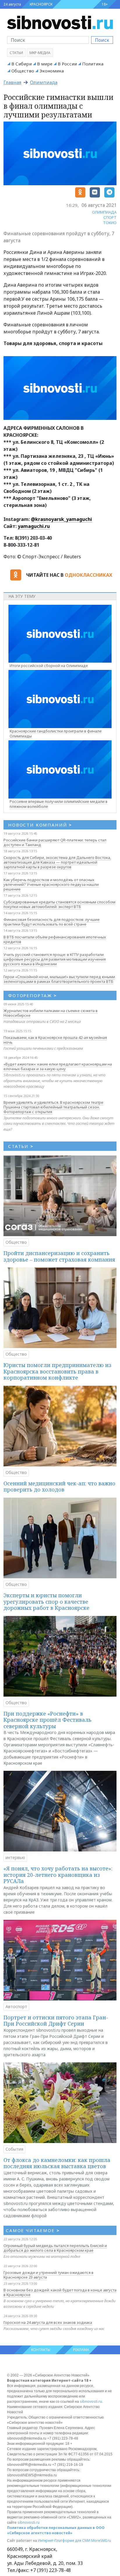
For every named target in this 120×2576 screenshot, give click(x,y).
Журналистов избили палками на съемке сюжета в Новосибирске (51, 1013)
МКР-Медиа (40, 53)
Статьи (16, 53)
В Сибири (22, 64)
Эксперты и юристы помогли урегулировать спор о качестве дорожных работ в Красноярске (46, 1601)
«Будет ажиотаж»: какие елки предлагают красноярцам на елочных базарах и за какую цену (58, 1066)
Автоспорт (16, 2006)
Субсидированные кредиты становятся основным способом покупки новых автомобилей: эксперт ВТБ (59, 904)
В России (67, 64)
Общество (23, 71)
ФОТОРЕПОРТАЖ (32, 995)
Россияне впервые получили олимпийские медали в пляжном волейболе (59, 804)
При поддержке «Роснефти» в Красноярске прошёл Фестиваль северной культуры (47, 1720)
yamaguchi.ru (34, 526)
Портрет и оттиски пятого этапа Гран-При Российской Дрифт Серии (56, 2021)
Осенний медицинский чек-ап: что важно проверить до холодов (59, 1487)
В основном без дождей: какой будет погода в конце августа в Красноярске (60, 2292)
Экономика (52, 71)
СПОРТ (110, 217)
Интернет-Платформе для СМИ (64, 2541)
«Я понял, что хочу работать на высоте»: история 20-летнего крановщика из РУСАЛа (58, 1875)
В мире (45, 64)
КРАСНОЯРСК (41, 4)
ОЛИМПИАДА (104, 212)
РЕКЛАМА (81, 2350)
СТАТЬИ (21, 1146)
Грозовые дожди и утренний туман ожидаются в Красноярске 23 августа (48, 2275)
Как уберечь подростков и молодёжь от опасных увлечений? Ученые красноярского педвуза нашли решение (51, 884)
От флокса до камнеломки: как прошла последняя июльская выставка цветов (57, 2163)
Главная (12, 82)
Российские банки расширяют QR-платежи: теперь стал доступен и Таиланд (55, 842)
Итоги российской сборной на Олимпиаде (49, 666)
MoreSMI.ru (101, 2541)
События (14, 2149)
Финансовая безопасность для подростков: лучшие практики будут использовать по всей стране (52, 922)
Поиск (102, 40)
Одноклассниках (88, 575)
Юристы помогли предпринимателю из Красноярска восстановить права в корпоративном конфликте (57, 1371)
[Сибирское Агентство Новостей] (60, 22)
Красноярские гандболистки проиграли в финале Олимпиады (56, 733)
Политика (93, 64)
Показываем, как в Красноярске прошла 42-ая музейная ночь (55, 1040)
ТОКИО (110, 223)
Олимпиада (44, 82)
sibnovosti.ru (91, 2401)
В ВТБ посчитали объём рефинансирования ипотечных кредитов (55, 939)
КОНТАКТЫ (41, 2350)
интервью (15, 1857)
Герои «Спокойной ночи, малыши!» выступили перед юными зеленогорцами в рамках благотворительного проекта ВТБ (59, 979)
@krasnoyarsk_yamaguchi (61, 519)
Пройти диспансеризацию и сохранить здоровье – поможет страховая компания (59, 1256)
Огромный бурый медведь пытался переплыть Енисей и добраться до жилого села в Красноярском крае (55, 2248)
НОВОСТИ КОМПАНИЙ (40, 825)
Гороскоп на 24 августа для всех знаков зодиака (48, 2322)
